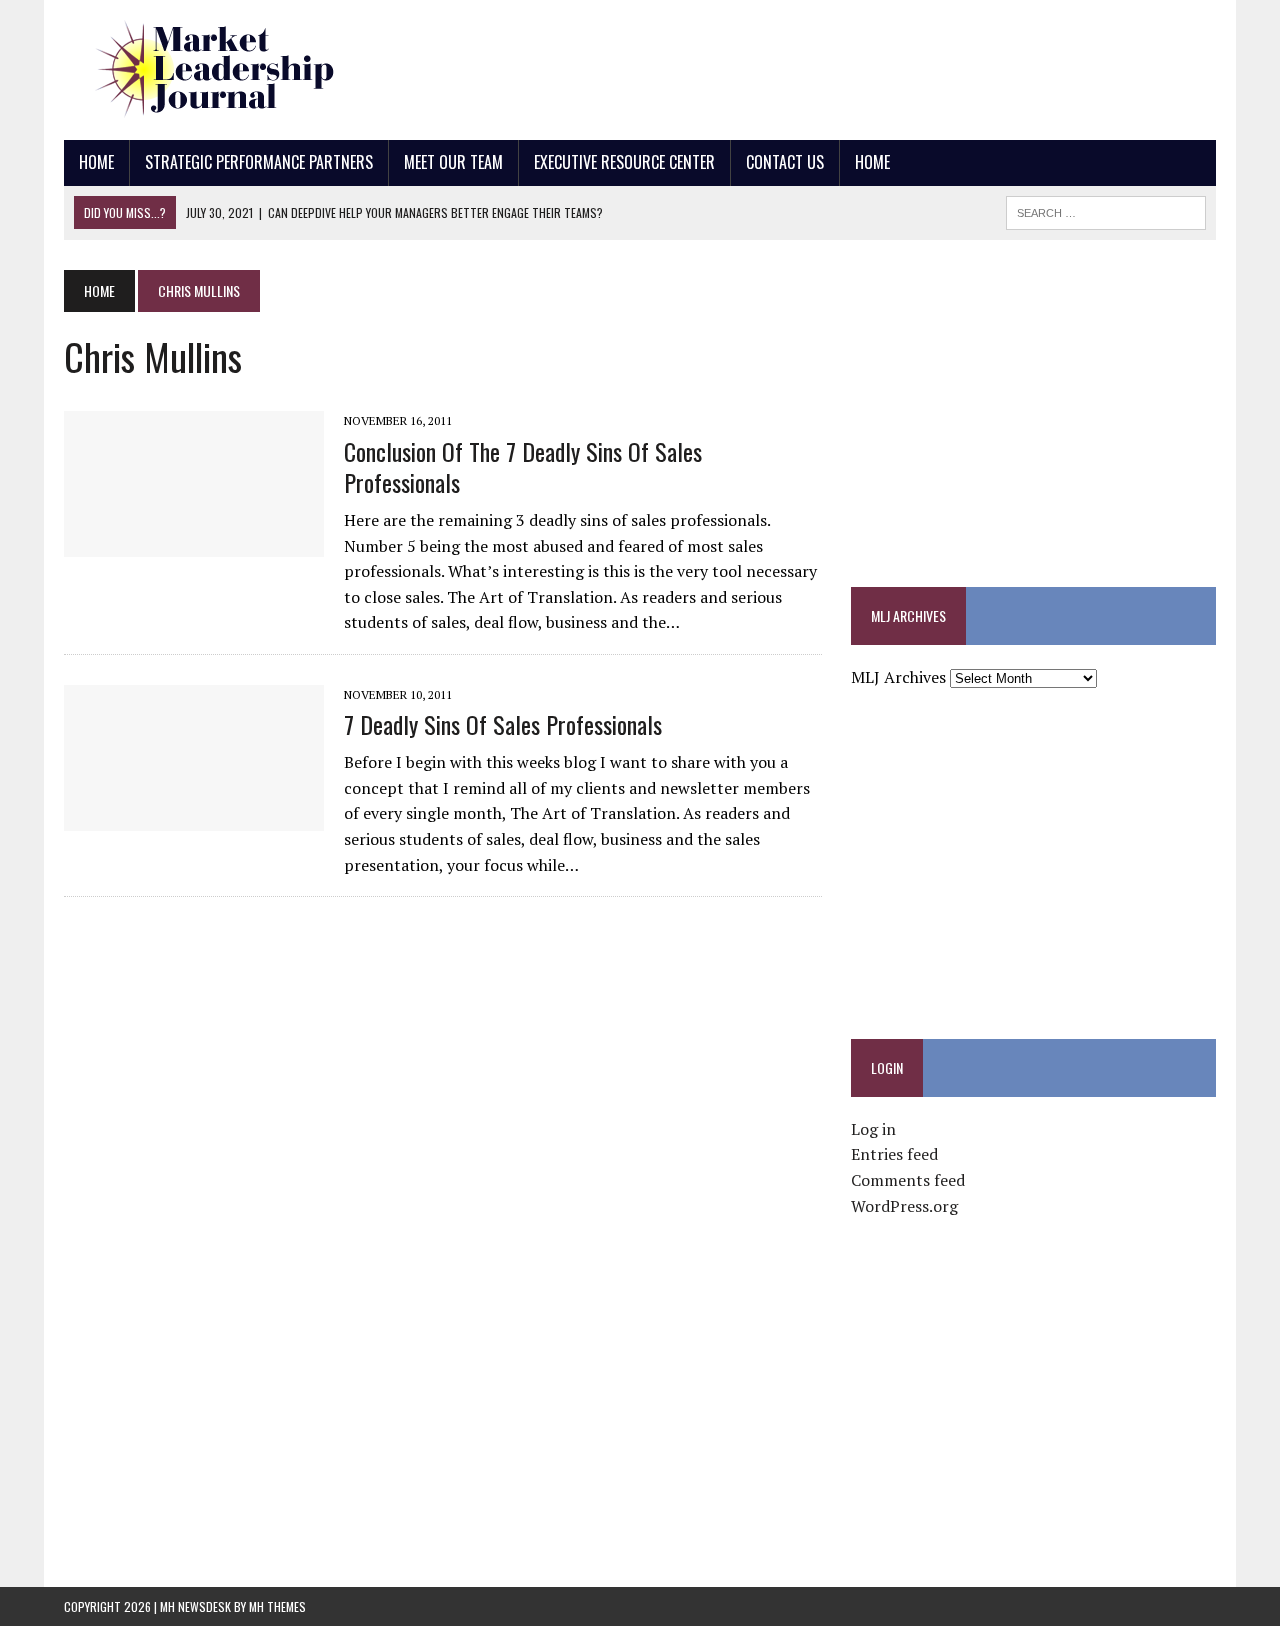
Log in (873, 1129)
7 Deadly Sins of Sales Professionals (503, 724)
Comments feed (908, 1180)
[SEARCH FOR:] (1106, 210)
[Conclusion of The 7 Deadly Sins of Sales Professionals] (194, 544)
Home (96, 162)
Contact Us (785, 162)
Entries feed (894, 1154)
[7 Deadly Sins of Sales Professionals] (194, 817)
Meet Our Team (453, 162)
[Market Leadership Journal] (246, 70)
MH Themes (277, 1606)
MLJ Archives (898, 677)
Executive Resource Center (624, 162)
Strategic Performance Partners (259, 162)
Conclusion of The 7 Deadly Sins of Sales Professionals (523, 466)
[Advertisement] (852, 65)
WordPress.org (904, 1206)
